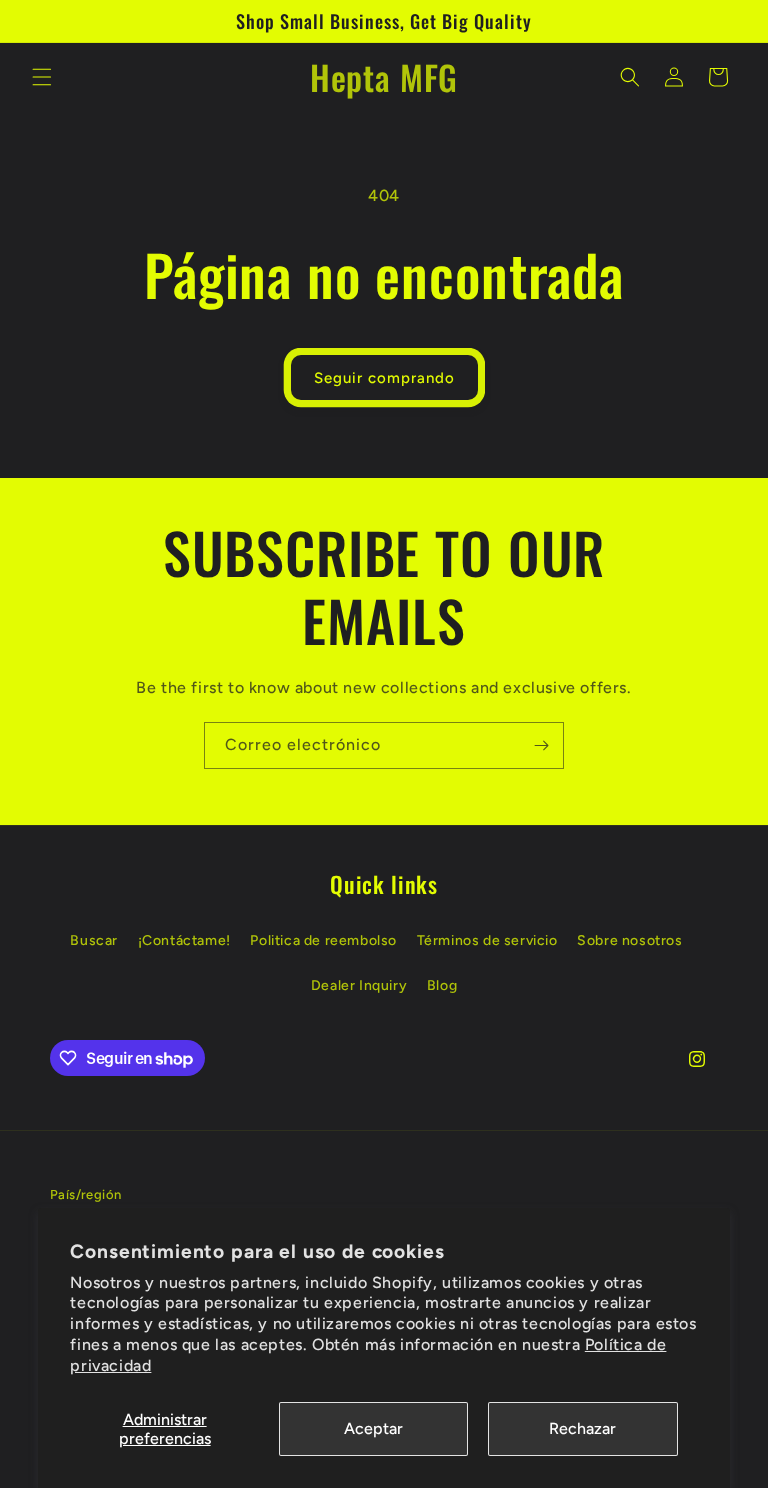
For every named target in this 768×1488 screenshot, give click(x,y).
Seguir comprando (384, 378)
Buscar (94, 940)
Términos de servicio (487, 940)
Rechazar (582, 1428)
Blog (442, 985)
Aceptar (373, 1428)
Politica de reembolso (323, 940)
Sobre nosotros (629, 940)
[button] (42, 77)
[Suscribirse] (541, 745)
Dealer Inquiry (359, 985)
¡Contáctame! (184, 940)
